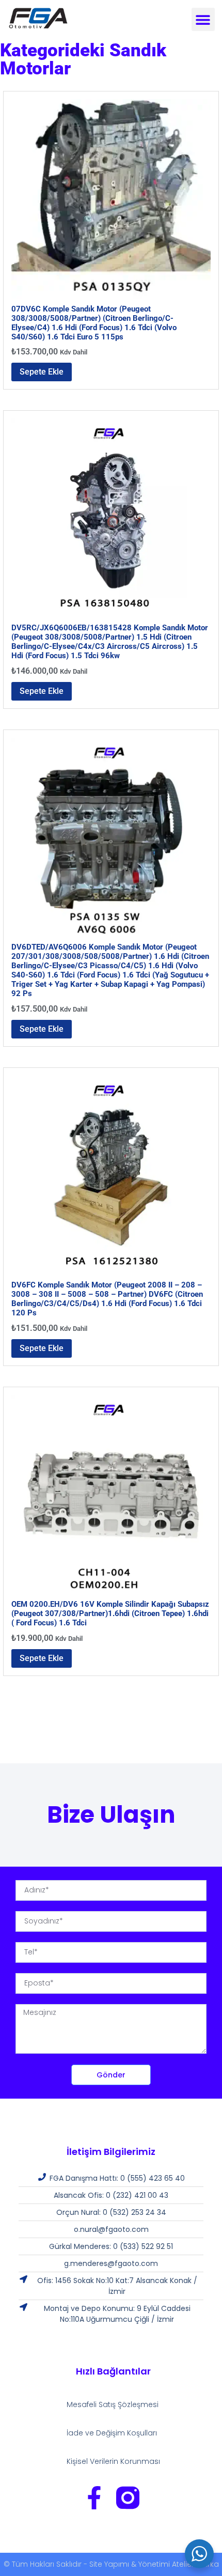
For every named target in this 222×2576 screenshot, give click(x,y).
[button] (203, 19)
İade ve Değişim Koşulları (112, 2433)
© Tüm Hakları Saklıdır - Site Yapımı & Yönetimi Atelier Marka (111, 2564)
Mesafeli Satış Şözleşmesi (113, 2404)
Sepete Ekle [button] (42, 372)
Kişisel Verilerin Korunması (113, 2461)
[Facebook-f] (94, 2498)
